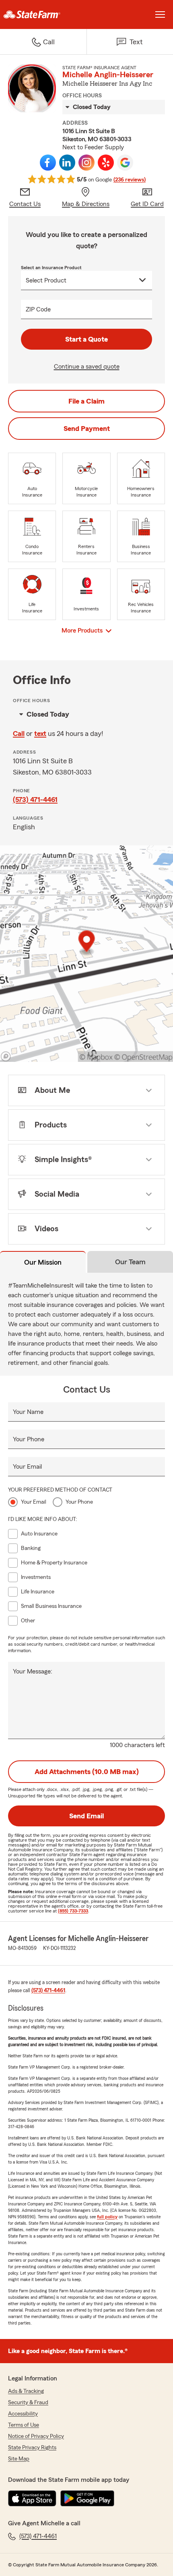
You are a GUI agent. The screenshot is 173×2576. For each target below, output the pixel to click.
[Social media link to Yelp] (106, 163)
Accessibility (23, 2414)
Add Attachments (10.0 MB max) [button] (87, 1772)
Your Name (28, 1412)
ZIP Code (38, 309)
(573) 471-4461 (35, 800)
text (40, 734)
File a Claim (86, 401)
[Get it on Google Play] (87, 2498)
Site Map (19, 2459)
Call (19, 734)
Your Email (27, 1467)
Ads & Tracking (26, 2391)
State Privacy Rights (32, 2448)
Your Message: (33, 1671)
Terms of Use (24, 2425)
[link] (43, 14)
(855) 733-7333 (73, 1911)
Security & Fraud (28, 2403)
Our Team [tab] (130, 1262)
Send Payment (87, 429)
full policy (107, 2217)
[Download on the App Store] (32, 2498)
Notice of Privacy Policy (36, 2436)
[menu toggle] (160, 14)
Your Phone (29, 1439)
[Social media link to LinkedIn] (67, 163)
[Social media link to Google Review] (125, 163)
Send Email (86, 1816)
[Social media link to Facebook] (48, 163)
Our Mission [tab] (43, 1262)
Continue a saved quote (87, 367)
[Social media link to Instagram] (86, 163)
